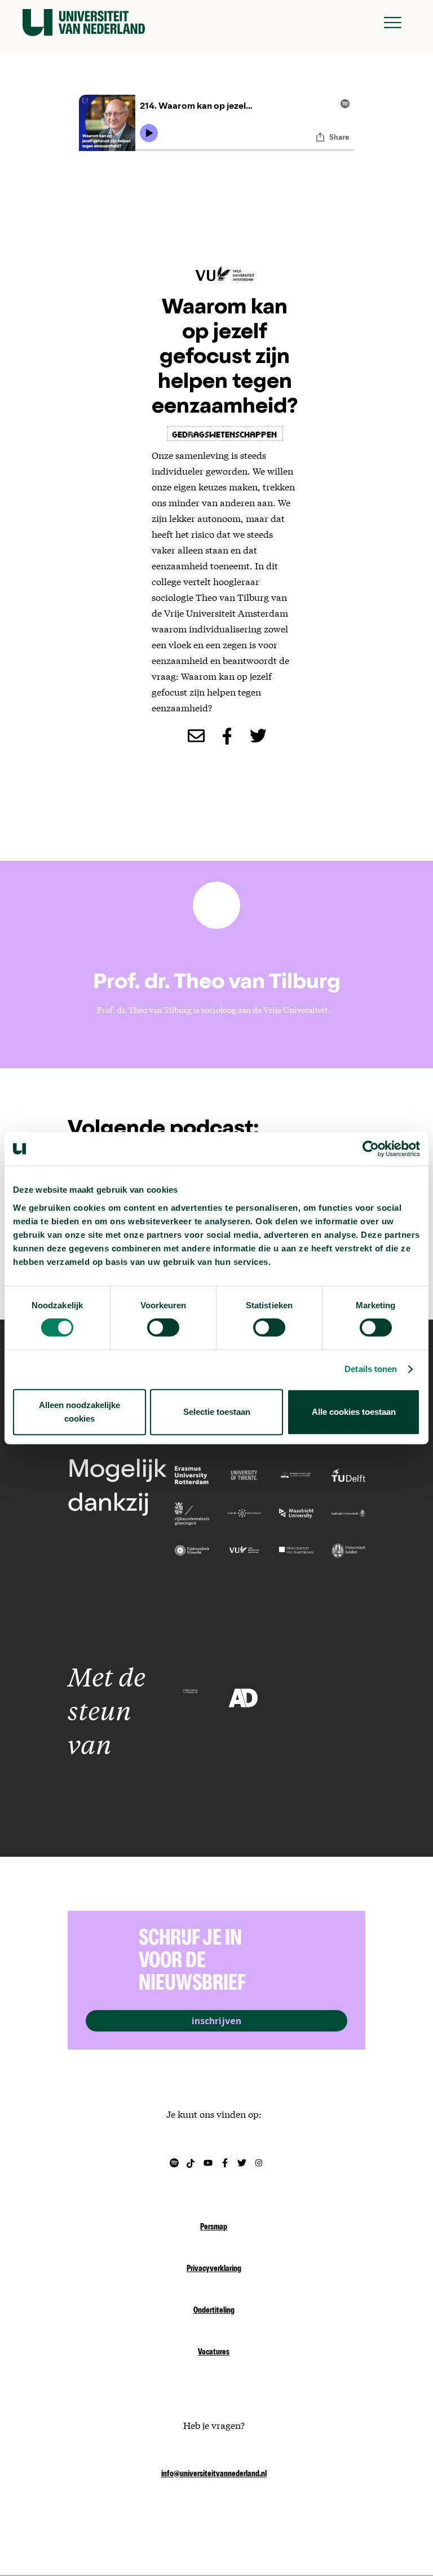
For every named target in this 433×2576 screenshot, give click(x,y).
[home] (84, 23)
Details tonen (371, 1369)
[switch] (163, 1327)
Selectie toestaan (217, 1412)
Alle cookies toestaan (354, 1412)
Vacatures (214, 2353)
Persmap (214, 2228)
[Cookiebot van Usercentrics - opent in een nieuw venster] (371, 1149)
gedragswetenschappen (225, 433)
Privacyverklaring (214, 2269)
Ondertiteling (214, 2311)
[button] (393, 23)
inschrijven (216, 2021)
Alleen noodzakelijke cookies (79, 1412)
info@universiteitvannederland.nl (214, 2475)
